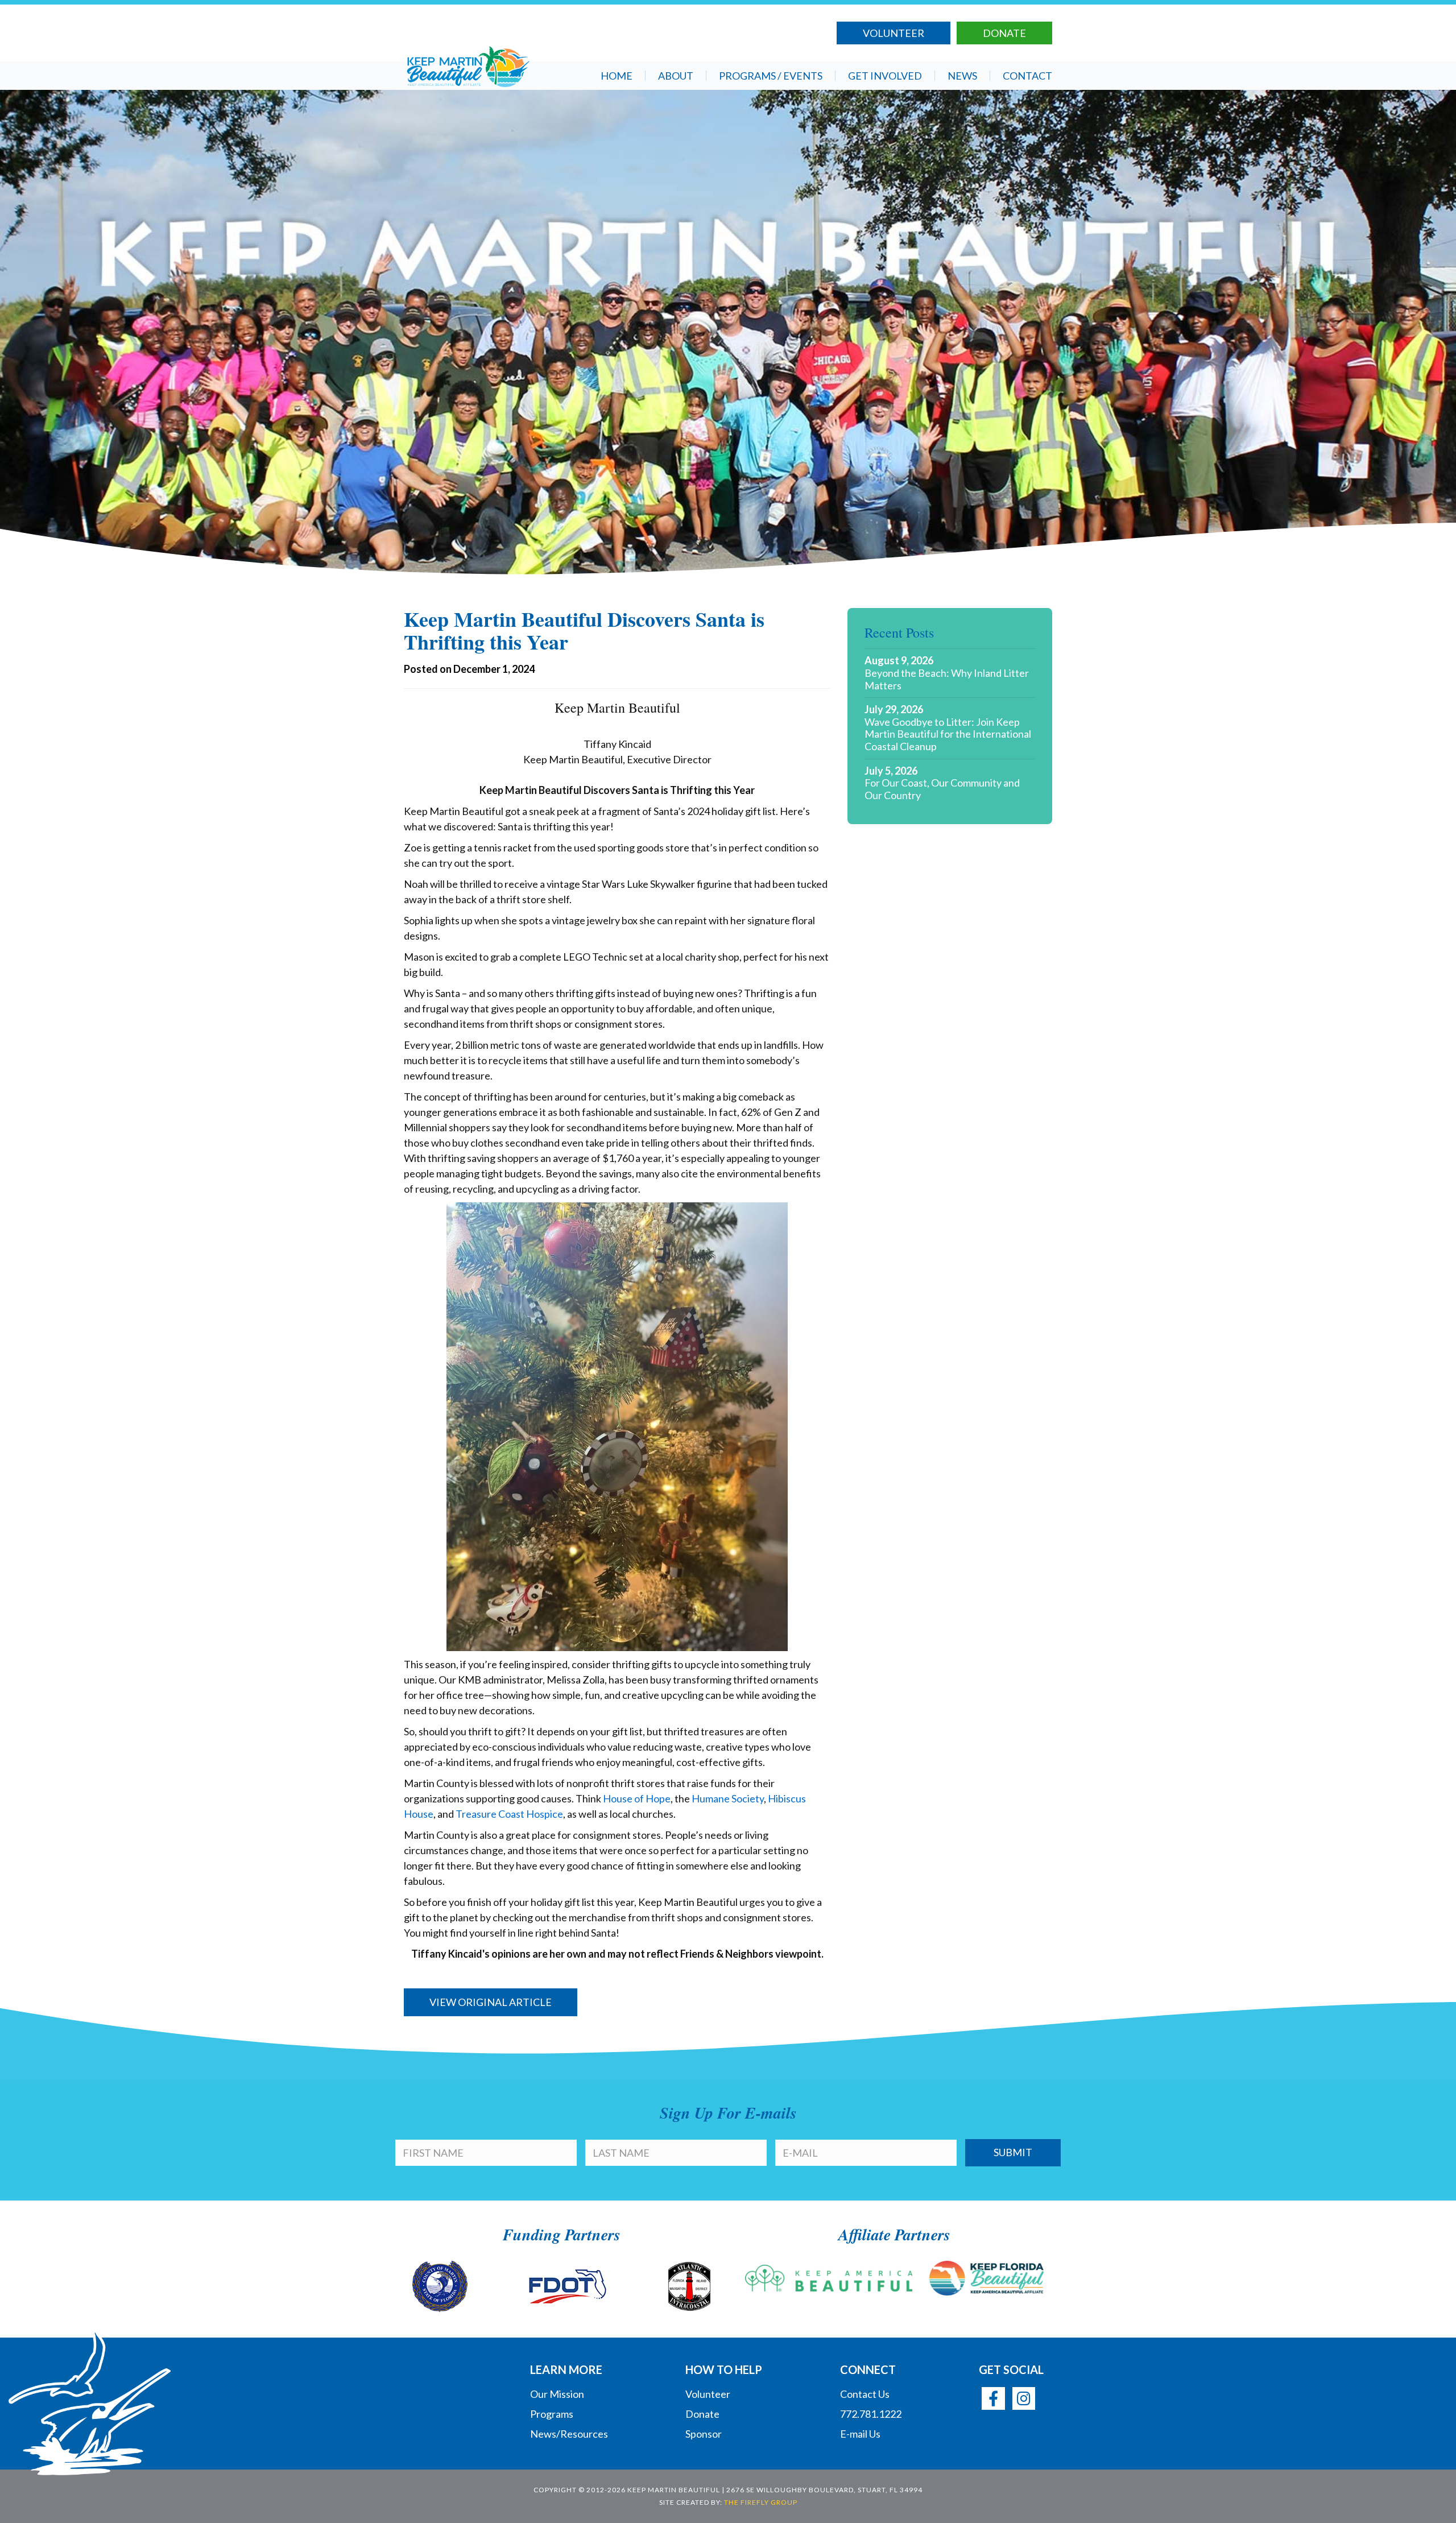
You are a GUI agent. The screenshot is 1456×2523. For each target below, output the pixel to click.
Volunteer (894, 33)
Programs (552, 2414)
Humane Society (728, 1798)
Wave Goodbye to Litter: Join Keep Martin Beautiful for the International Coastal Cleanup (948, 734)
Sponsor (704, 2434)
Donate (1004, 33)
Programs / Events (771, 76)
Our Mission (557, 2394)
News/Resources (569, 2434)
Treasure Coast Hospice (509, 1814)
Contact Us (865, 2394)
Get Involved (885, 76)
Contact (1027, 76)
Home (617, 76)
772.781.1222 (871, 2414)
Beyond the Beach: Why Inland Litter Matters (947, 679)
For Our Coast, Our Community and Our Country (942, 789)
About (676, 76)
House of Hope (637, 1798)
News (962, 76)
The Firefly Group (761, 2502)
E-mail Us (860, 2434)
